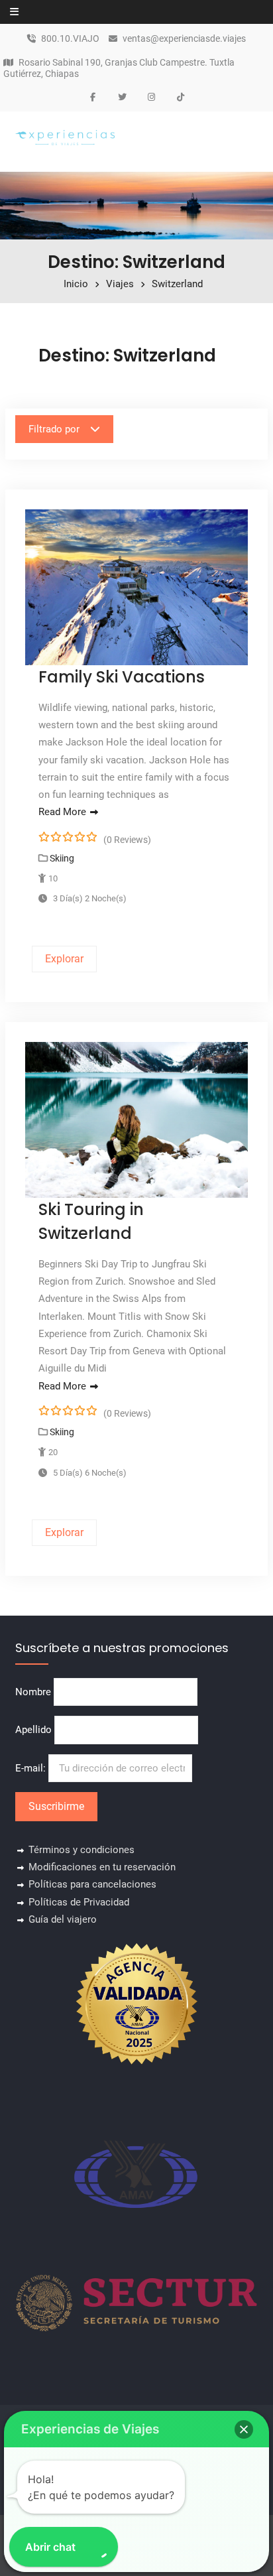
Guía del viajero (63, 1919)
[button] (244, 2429)
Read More (62, 812)
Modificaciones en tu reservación (102, 1867)
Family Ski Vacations (122, 677)
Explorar (64, 959)
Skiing (62, 858)
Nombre (33, 1692)
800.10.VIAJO (70, 39)
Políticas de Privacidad (79, 1902)
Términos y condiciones (82, 1850)
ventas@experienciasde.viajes (184, 39)
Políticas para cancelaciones (92, 1884)
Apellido (33, 1730)
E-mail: (32, 1768)
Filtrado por (54, 429)
